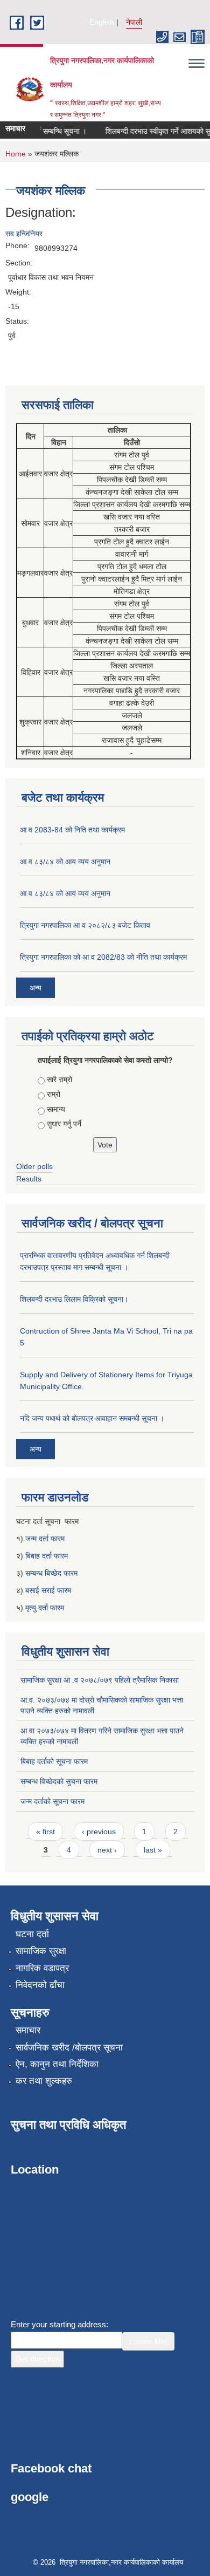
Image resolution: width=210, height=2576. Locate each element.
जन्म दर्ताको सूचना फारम (52, 1801)
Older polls (34, 1166)
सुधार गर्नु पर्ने (64, 1124)
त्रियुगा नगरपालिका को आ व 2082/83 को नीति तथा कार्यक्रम (103, 957)
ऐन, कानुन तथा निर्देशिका (57, 2064)
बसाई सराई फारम (48, 1590)
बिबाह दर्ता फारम (47, 1556)
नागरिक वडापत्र (42, 1968)
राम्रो (54, 1094)
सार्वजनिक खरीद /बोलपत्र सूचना (69, 2048)
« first (45, 1832)
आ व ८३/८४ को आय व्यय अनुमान (65, 862)
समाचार (28, 2030)
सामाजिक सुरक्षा (41, 1951)
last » (153, 1850)
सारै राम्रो (59, 1079)
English (102, 22)
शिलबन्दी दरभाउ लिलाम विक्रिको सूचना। (74, 1299)
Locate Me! (148, 2341)
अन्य (36, 988)
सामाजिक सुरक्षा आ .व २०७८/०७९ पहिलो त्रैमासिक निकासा (100, 1680)
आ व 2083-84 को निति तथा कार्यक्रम (72, 830)
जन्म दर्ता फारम (45, 1539)
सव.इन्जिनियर (24, 234)
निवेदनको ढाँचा (40, 1985)
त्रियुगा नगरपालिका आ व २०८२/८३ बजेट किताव (85, 925)
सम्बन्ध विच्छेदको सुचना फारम (59, 1781)
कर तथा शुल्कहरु (44, 2081)
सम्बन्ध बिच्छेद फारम (52, 1573)
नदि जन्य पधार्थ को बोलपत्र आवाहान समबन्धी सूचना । (92, 1418)
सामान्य (56, 1109)
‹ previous (99, 1832)
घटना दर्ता (32, 1934)
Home (16, 154)
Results (29, 1179)
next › (107, 1850)
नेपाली (134, 22)
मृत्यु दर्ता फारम (46, 1608)
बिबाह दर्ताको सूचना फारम (54, 1761)
